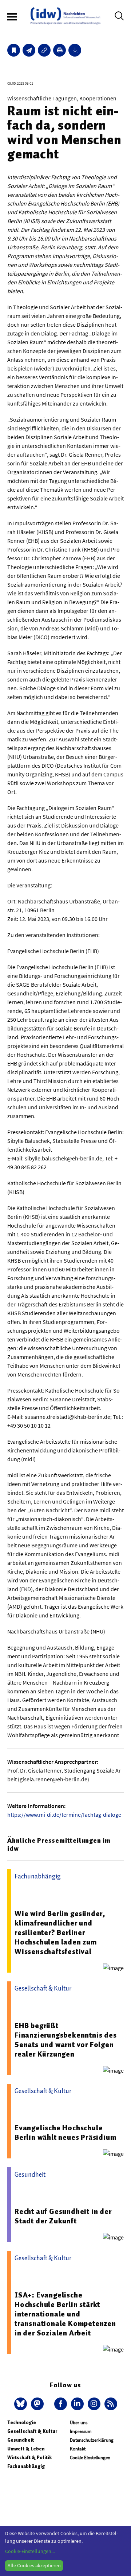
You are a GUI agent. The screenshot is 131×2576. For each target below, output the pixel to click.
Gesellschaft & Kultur (32, 2431)
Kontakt (78, 2449)
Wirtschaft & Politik (29, 2458)
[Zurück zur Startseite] (65, 16)
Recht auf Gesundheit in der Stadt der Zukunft (63, 2216)
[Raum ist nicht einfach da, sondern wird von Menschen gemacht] (29, 50)
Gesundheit (21, 2440)
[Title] (44, 50)
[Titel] (14, 50)
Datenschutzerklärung (92, 2440)
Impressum (81, 2431)
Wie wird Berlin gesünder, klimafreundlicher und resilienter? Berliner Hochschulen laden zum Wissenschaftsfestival (60, 1932)
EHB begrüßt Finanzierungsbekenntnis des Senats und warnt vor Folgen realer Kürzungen (66, 2040)
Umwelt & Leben (26, 2449)
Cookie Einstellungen (90, 2458)
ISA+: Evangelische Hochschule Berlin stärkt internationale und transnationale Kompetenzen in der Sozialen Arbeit (65, 2314)
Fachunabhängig (26, 2466)
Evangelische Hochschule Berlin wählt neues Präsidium (65, 2132)
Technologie (22, 2423)
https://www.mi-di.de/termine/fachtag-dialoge (64, 1815)
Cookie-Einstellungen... (30, 2551)
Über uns (79, 2423)
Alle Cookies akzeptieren (34, 2565)
